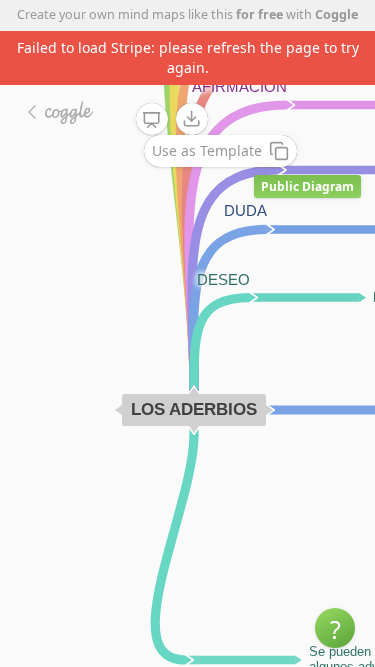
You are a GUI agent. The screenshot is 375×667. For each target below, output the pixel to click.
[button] (335, 628)
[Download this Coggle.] (192, 119)
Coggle (336, 14)
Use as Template (207, 150)
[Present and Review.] (152, 120)
